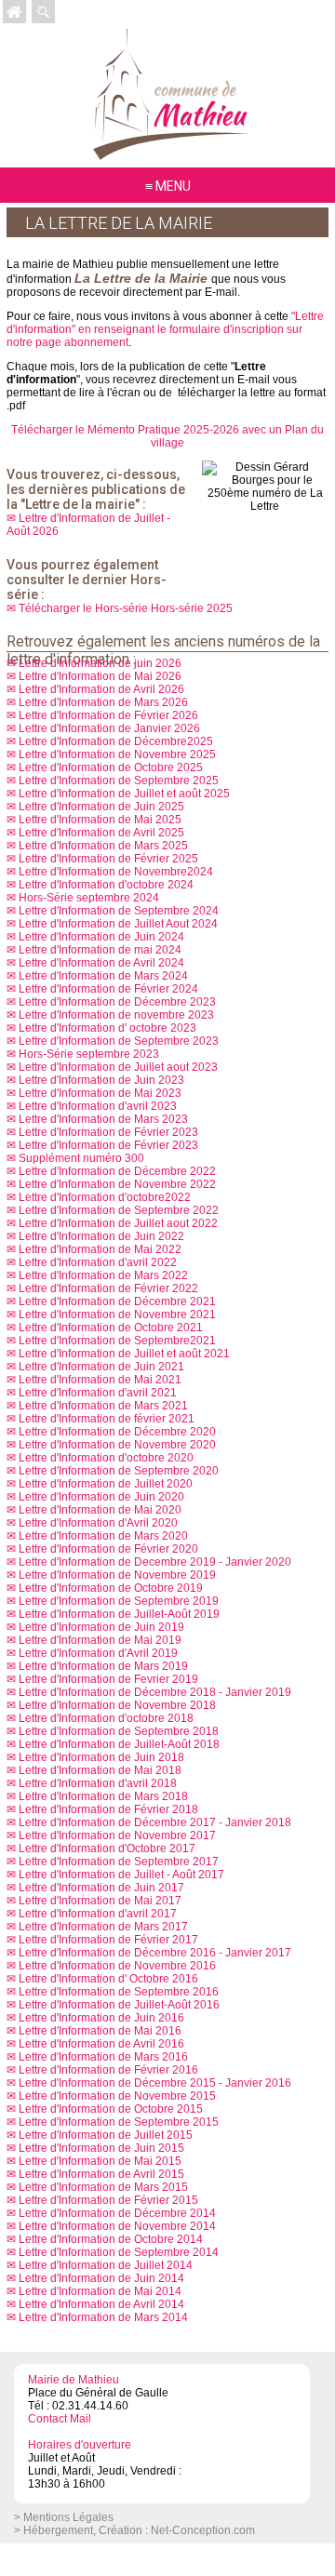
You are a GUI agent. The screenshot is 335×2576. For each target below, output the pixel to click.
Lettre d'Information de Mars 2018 (103, 1796)
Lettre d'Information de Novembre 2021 (117, 1315)
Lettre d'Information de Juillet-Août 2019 (119, 1614)
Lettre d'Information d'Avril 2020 (98, 1523)
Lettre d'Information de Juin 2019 (101, 1627)
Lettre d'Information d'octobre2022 (105, 1197)
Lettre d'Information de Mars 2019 (103, 1666)
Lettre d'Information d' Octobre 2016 (108, 1979)
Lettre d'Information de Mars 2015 (103, 2187)
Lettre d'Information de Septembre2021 (117, 1341)
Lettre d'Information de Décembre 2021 (117, 1301)
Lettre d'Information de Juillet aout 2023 (118, 1067)
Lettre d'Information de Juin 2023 (101, 1080)
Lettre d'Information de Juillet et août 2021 (124, 1354)
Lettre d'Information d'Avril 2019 (98, 1653)
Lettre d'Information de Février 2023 (108, 1132)
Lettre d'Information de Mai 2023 (100, 1093)
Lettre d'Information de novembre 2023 (116, 1015)
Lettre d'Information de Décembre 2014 (117, 2213)
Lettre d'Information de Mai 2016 (100, 2031)
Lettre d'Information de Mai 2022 (100, 1249)
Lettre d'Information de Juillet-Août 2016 (119, 2005)
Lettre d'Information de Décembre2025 (116, 741)
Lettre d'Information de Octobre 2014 (111, 2239)
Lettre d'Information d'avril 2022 (98, 1262)
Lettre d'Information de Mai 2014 (100, 2291)
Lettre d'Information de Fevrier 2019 (108, 1679)
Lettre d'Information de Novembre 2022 (117, 1184)
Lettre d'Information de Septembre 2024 (119, 911)
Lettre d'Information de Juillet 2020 (106, 1484)
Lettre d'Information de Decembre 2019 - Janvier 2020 (155, 1562)
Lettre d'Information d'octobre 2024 (106, 885)
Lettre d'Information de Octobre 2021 (111, 1328)
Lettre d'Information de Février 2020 (108, 1549)
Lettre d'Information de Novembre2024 (116, 872)
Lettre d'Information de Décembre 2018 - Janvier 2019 (155, 1692)
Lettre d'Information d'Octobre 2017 (107, 1849)
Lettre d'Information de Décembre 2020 (117, 1432)
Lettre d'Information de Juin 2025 (101, 807)
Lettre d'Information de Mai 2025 (100, 820)
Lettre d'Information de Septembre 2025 (119, 781)
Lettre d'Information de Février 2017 (108, 1940)
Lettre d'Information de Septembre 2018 (119, 1731)
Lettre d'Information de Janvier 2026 (109, 728)
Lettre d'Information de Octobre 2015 (111, 2109)
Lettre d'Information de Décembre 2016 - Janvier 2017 (155, 1953)
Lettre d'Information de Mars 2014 (103, 2317)
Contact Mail (60, 2419)
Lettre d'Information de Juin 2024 (101, 937)
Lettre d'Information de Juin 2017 (101, 1888)
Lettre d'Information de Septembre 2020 (119, 1471)
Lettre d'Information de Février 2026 (108, 715)
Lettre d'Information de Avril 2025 (101, 833)
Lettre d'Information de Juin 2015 (101, 2148)
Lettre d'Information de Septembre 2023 (119, 1041)
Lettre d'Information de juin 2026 (100, 663)
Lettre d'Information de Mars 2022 (103, 1275)
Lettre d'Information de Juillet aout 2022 (118, 1223)
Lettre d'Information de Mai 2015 (100, 2161)
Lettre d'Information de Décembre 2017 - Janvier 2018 (155, 1822)
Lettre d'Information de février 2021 (107, 1419)
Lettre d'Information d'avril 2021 (98, 1393)
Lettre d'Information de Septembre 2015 (119, 2122)
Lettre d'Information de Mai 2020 (100, 1510)
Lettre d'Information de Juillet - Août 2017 (121, 1875)
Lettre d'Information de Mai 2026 (100, 676)
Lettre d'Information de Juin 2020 (101, 1497)
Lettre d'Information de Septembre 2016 (119, 1992)
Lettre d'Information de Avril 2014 (101, 2304)
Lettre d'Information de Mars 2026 (103, 702)
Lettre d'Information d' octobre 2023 (107, 1028)
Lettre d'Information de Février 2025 (108, 859)
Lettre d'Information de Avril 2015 (101, 2174)
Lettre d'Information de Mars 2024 (103, 976)
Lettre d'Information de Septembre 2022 (119, 1210)
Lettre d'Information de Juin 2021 (101, 1367)
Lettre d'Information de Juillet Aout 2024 (118, 924)
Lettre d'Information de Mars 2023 (103, 1119)
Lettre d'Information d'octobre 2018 (106, 1718)
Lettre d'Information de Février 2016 (108, 2070)
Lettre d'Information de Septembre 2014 (119, 2252)
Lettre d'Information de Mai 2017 (100, 1901)
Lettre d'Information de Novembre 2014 (117, 2226)
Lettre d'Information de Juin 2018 (101, 1757)
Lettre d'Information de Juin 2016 (101, 2018)
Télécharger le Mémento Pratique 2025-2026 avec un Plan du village (167, 436)
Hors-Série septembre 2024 (89, 898)
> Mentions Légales (64, 2517)
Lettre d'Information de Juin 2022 (101, 1236)
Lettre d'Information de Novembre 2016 (117, 1966)
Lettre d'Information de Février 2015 (108, 2200)
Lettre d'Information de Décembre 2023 (117, 1002)
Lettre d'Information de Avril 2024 (101, 963)
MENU (173, 186)
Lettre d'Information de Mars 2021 (103, 1406)
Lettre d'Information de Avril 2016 (101, 2044)
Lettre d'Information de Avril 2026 (101, 689)
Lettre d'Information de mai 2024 (100, 950)
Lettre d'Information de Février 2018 (108, 1809)
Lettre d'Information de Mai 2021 (100, 1380)
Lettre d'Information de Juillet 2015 (106, 2135)
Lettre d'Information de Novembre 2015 (117, 2096)
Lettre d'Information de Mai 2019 (100, 1640)
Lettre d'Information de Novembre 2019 (117, 1575)
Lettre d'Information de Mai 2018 (100, 1770)
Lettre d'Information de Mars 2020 (103, 1536)
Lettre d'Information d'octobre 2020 (106, 1458)
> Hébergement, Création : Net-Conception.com (134, 2530)
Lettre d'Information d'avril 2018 (98, 1783)
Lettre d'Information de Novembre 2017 (117, 1835)
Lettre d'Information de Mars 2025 (103, 846)
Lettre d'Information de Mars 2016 (103, 2057)
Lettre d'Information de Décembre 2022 (117, 1171)
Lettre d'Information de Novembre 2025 (117, 754)
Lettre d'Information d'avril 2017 (98, 1914)
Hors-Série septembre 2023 (89, 1054)
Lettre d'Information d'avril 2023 (98, 1106)
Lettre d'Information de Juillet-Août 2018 (119, 1744)
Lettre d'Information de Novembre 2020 (117, 1445)
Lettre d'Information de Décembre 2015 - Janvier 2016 (155, 2083)
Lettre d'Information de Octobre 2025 (111, 767)
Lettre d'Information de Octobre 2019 (111, 1588)
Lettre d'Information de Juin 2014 (101, 2278)
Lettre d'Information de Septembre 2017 (119, 1862)
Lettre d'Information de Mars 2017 (103, 1927)
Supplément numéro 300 (81, 1158)
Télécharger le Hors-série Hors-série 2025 (126, 608)
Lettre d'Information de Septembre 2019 (119, 1601)
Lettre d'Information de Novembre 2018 (117, 1705)
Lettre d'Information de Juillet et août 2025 (124, 794)
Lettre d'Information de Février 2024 (108, 989)
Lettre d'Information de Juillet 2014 (106, 2265)
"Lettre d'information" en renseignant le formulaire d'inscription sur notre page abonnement (165, 329)
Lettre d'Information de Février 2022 (108, 1288)
